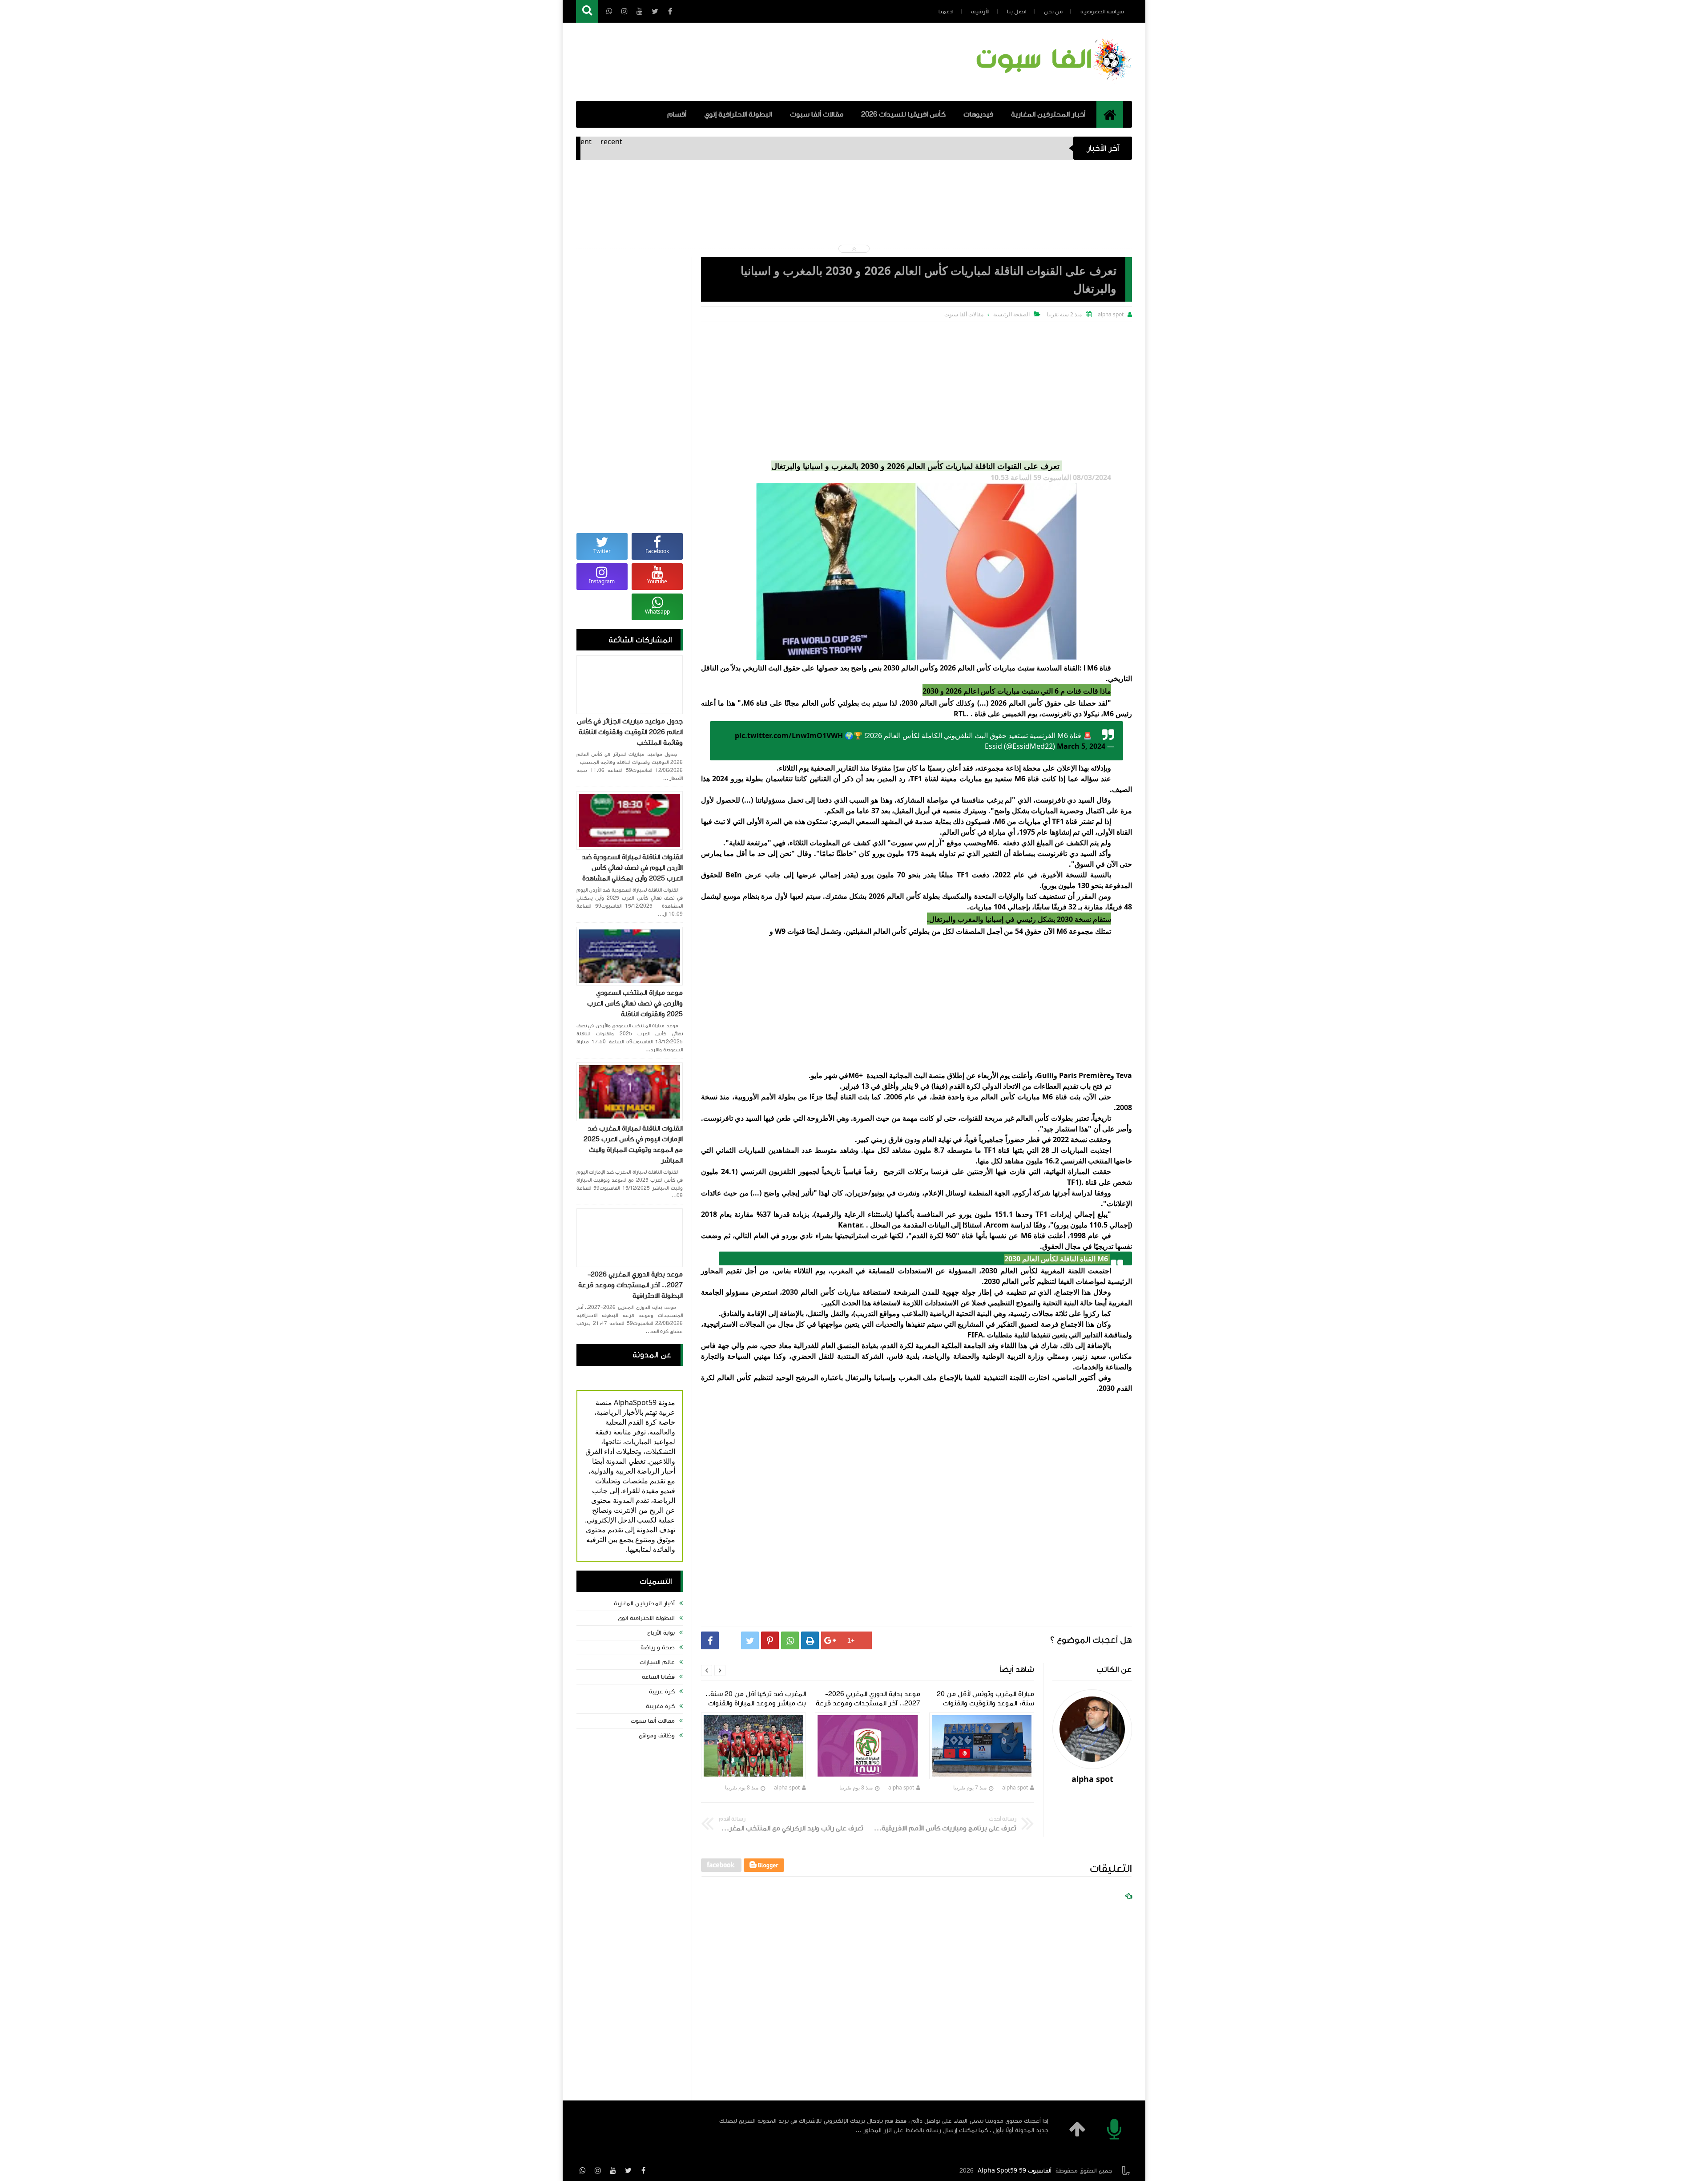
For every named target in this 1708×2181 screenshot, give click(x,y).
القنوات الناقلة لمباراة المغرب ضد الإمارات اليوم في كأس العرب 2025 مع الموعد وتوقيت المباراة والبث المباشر (633, 1144)
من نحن (1053, 12)
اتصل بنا (1017, 12)
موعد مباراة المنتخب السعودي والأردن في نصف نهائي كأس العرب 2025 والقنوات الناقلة (635, 1003)
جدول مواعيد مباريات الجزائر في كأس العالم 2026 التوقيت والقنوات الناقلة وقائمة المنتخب (630, 732)
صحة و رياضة (658, 1648)
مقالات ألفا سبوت (817, 114)
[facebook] (643, 2170)
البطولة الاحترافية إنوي (738, 114)
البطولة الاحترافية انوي (646, 1618)
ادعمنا (946, 12)
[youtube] (613, 2170)
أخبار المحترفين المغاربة (1048, 114)
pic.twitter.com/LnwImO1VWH (789, 735)
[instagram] (598, 2170)
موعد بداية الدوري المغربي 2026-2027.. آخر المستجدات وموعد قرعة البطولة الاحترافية (630, 1285)
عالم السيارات (657, 1662)
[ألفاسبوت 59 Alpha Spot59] (1052, 82)
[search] (587, 11)
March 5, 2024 (1081, 746)
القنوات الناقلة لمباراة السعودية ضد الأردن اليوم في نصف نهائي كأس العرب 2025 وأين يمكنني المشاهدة (632, 868)
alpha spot (1015, 1787)
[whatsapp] (583, 2170)
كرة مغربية (660, 1706)
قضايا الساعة (658, 1677)
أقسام (677, 114)
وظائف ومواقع (657, 1736)
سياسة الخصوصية (1102, 12)
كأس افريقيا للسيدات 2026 (903, 114)
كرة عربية (662, 1692)
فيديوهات (978, 114)
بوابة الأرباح (661, 1633)
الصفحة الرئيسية (1011, 314)
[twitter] (628, 2170)
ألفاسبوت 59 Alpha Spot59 (1015, 2171)
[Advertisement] (916, 389)
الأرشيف (980, 12)
